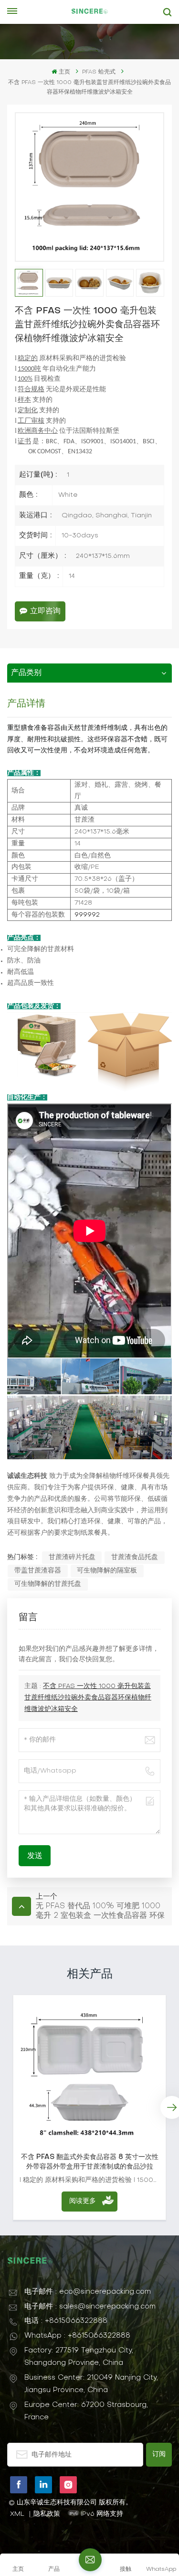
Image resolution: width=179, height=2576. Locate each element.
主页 (64, 72)
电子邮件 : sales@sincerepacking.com (90, 2307)
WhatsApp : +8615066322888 (77, 2336)
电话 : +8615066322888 (66, 2321)
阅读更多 (83, 2201)
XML (17, 2514)
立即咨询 (45, 611)
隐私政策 (47, 2514)
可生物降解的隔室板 (107, 1571)
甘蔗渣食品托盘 (135, 1557)
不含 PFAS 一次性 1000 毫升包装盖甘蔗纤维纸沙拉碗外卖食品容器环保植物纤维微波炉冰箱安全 (88, 1698)
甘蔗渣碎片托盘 (72, 1557)
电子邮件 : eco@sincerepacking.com (88, 2292)
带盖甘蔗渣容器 (38, 1571)
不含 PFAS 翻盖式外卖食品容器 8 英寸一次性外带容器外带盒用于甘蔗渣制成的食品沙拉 (90, 2162)
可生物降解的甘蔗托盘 (48, 1584)
